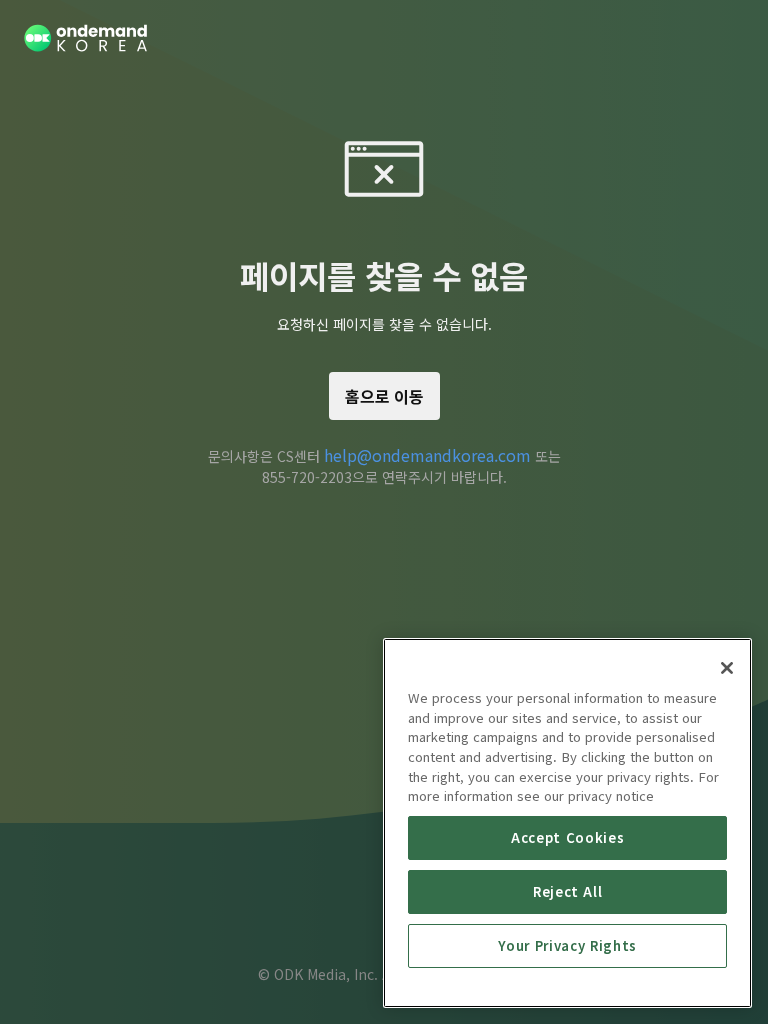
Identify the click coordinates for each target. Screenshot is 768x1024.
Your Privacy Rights (567, 945)
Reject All (568, 891)
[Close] (727, 668)
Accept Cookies (567, 837)
